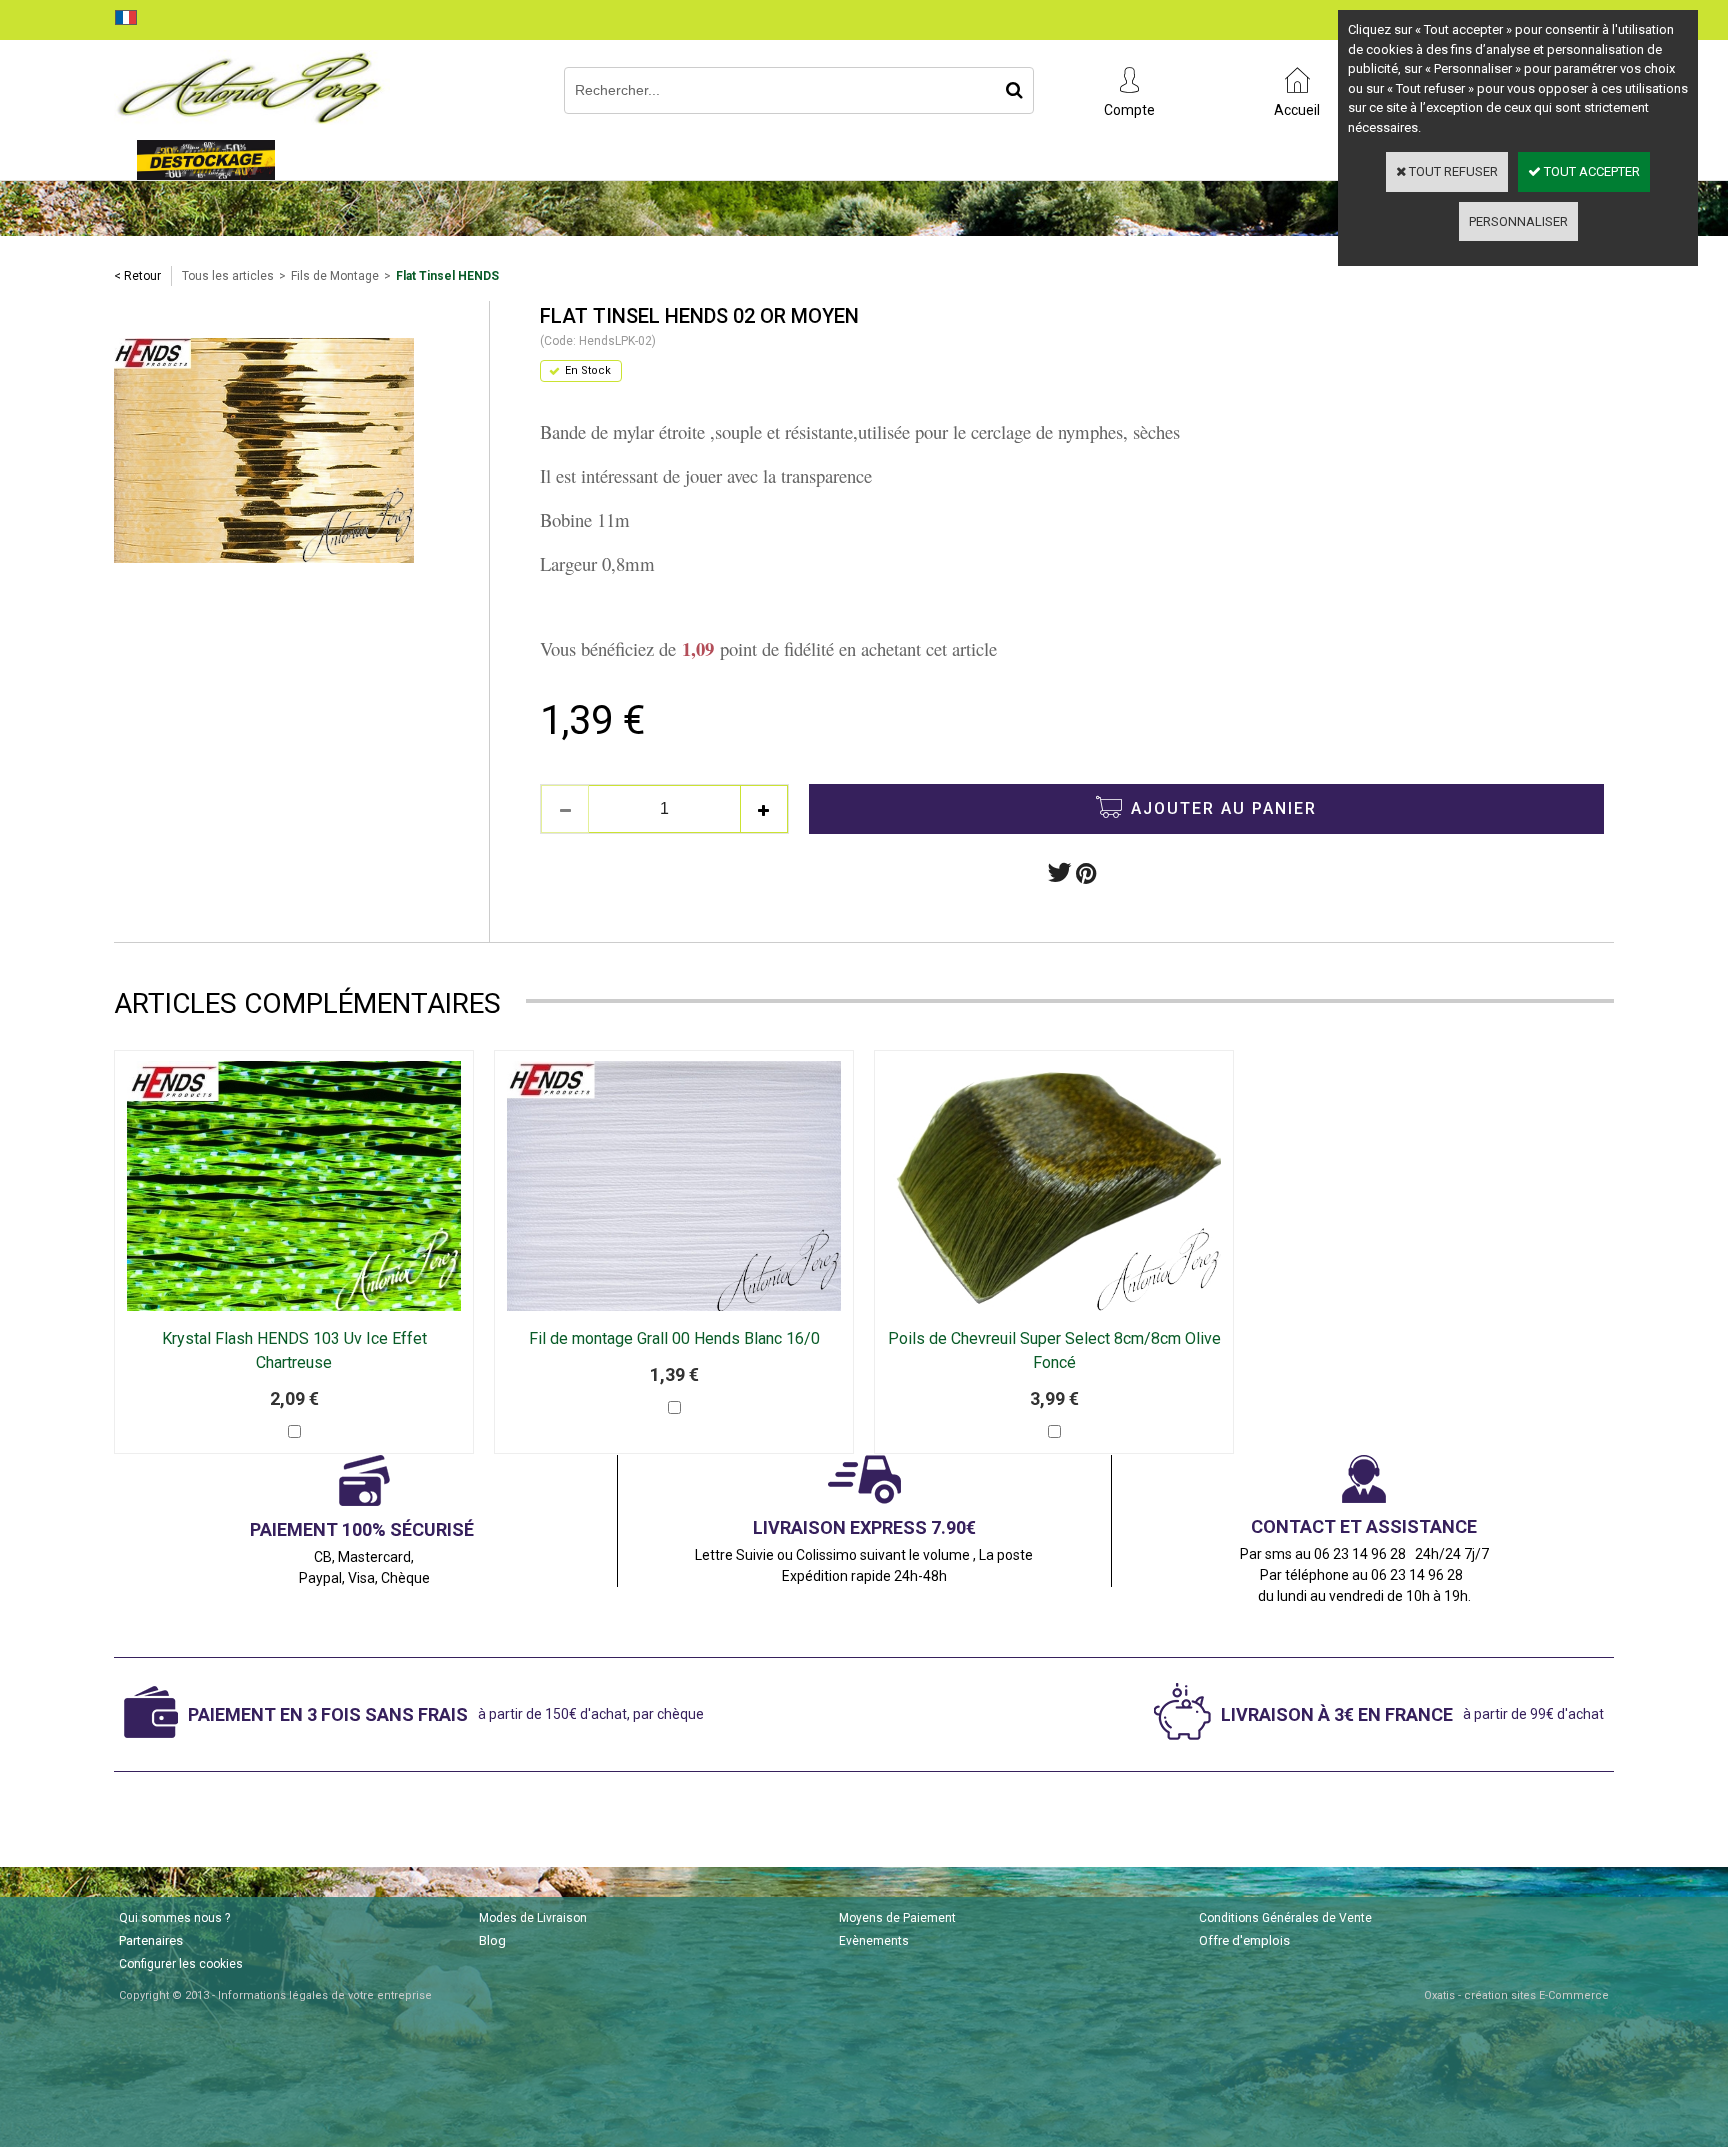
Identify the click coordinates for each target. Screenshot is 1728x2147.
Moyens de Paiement (897, 1918)
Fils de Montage (335, 276)
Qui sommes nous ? (174, 1918)
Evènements (874, 1941)
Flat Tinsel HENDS (447, 276)
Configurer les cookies (181, 1964)
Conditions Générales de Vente (1285, 1918)
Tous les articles (228, 276)
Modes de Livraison (533, 1918)
